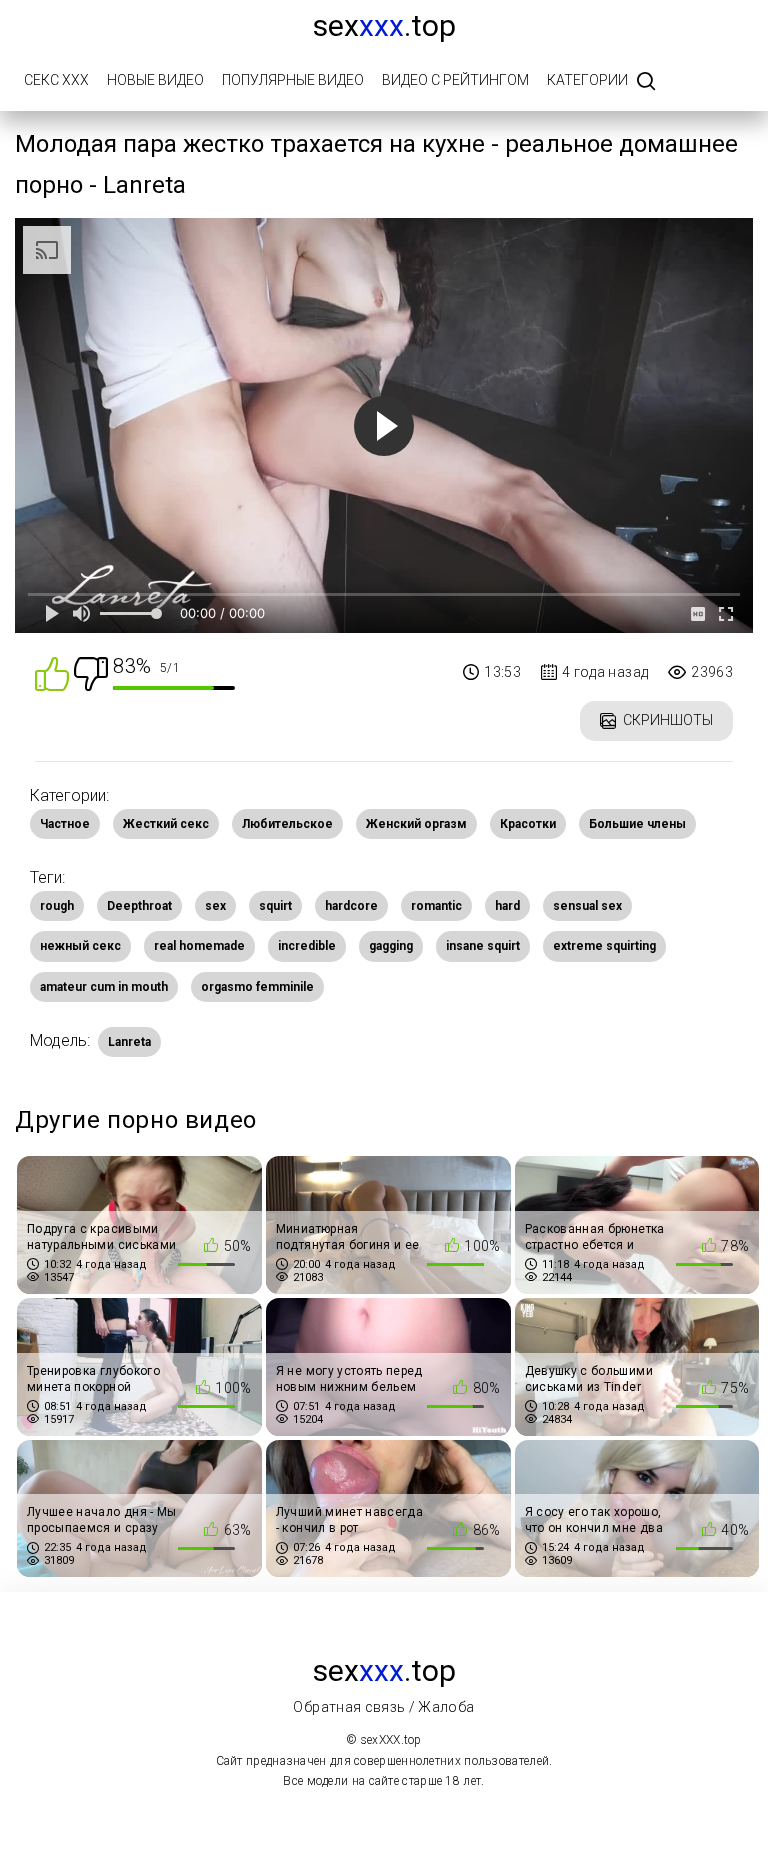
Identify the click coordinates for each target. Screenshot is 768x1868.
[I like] (52, 672)
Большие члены (637, 824)
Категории (587, 80)
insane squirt (483, 946)
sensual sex (587, 906)
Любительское (287, 824)
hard (507, 906)
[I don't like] (91, 672)
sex (215, 906)
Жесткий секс (166, 824)
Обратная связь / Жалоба (383, 1707)
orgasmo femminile (257, 987)
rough (57, 906)
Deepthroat (139, 906)
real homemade (199, 946)
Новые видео (155, 80)
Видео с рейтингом (455, 80)
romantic (436, 906)
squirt (275, 906)
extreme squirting (604, 946)
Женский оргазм (416, 824)
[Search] (646, 82)
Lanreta (129, 1042)
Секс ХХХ (56, 80)
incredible (307, 946)
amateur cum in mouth (104, 987)
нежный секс (80, 946)
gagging (391, 946)
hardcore (351, 906)
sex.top (384, 25)
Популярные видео (293, 80)
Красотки (528, 824)
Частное (65, 824)
